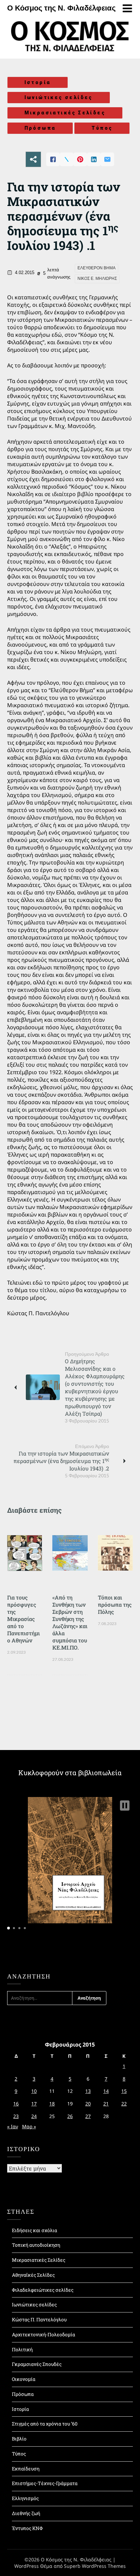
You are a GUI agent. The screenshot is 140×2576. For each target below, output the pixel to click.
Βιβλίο (19, 2439)
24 (34, 2116)
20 (88, 2104)
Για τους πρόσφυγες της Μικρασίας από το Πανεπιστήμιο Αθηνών (23, 1619)
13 (88, 2091)
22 (124, 2104)
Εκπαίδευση (26, 2469)
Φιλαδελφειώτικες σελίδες (43, 2290)
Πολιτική (22, 2349)
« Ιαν (13, 2126)
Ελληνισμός (25, 2498)
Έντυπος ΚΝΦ (27, 2528)
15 (124, 2091)
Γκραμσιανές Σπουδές (37, 2364)
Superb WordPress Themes (95, 2566)
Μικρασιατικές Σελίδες (65, 113)
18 (52, 2104)
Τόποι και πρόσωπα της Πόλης (115, 1604)
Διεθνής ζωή (26, 2513)
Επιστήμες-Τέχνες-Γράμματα (45, 2483)
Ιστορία (38, 82)
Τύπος (102, 128)
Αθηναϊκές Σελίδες (33, 2275)
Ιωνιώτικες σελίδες (59, 97)
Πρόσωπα (40, 128)
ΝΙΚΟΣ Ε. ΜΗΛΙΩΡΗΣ (97, 279)
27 (88, 2116)
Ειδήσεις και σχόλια (34, 2230)
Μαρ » (29, 2126)
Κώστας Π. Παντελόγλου (39, 2319)
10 (34, 2091)
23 (16, 2116)
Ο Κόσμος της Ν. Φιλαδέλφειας (61, 8)
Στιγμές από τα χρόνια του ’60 (45, 2424)
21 (106, 2104)
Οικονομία (24, 2379)
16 (16, 2104)
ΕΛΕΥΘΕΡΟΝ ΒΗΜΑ (97, 268)
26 (70, 2116)
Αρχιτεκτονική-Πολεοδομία (43, 2334)
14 (106, 2091)
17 (34, 2104)
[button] (125, 1806)
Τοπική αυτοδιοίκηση (36, 2245)
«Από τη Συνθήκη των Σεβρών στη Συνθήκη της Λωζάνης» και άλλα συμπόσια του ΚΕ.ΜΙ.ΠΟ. (70, 1622)
